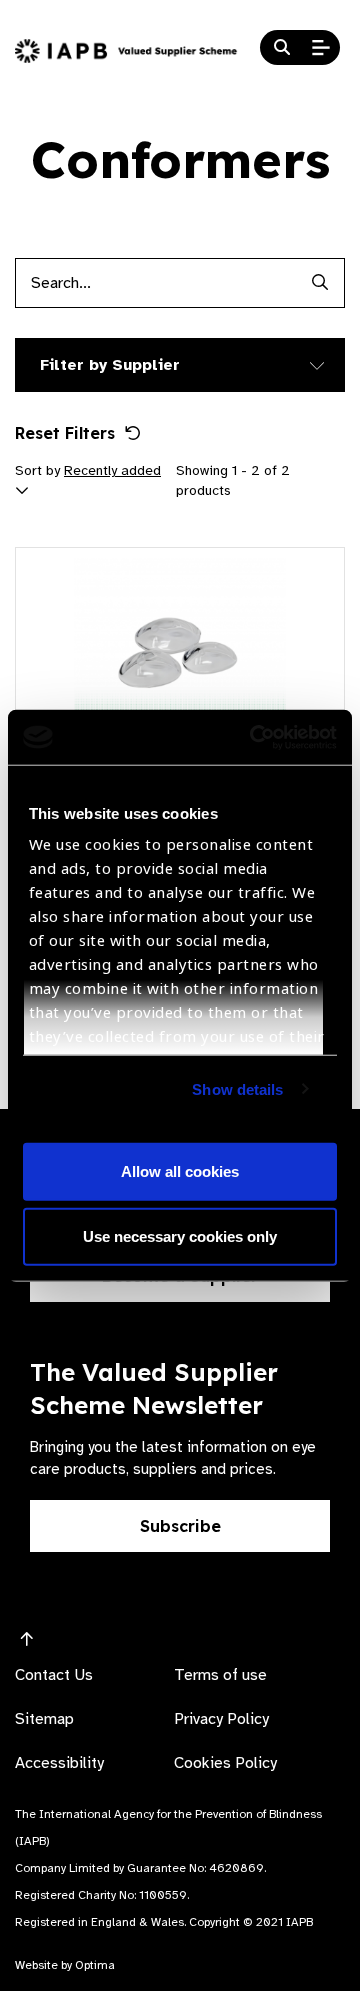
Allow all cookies (180, 1170)
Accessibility (59, 1763)
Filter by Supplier (110, 365)
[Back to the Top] (27, 1640)
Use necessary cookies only (180, 1236)
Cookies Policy (225, 1763)
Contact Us (54, 1675)
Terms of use (220, 1675)
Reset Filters (65, 433)
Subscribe (180, 1526)
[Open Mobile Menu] (321, 48)
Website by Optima (65, 1965)
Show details (237, 1088)
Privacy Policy (221, 1719)
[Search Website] (282, 48)
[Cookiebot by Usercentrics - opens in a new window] (254, 737)
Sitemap (44, 1719)
